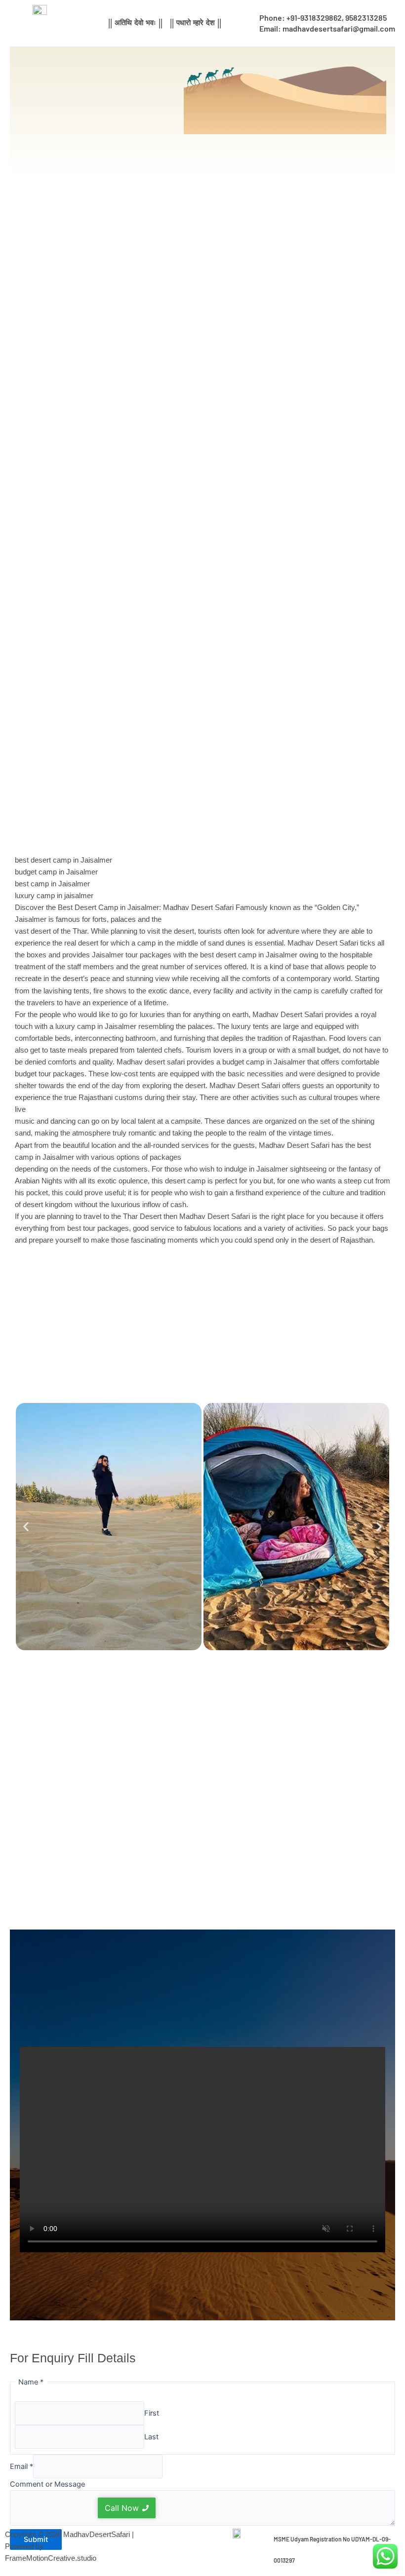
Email (21, 2466)
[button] (26, 1527)
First (152, 2413)
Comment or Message (47, 2484)
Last (151, 2437)
